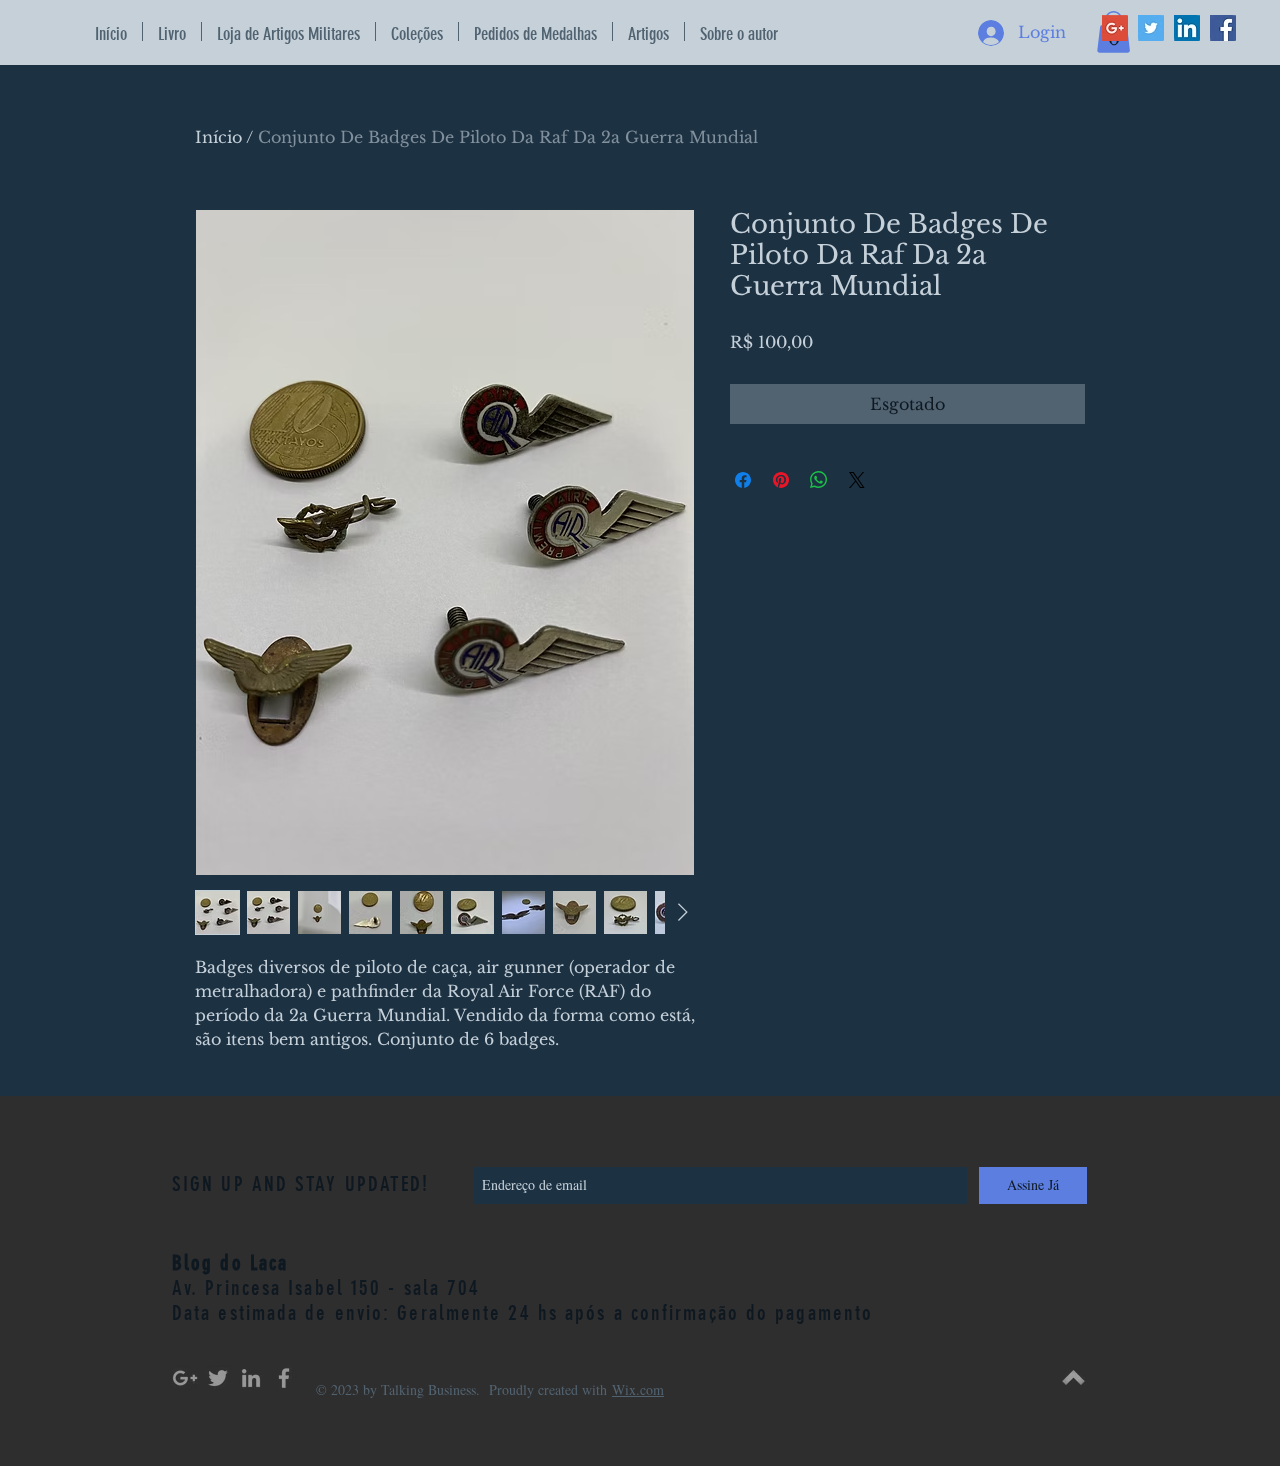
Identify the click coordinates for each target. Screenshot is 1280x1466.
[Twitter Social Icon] (1151, 28)
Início (218, 137)
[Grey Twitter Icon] (218, 1378)
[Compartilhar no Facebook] (743, 480)
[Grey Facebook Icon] (284, 1378)
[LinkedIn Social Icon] (1187, 28)
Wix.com (638, 1389)
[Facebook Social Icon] (1223, 28)
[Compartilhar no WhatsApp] (819, 480)
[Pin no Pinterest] (781, 480)
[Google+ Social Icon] (1115, 28)
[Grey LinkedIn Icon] (251, 1378)
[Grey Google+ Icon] (185, 1378)
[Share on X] (857, 480)
